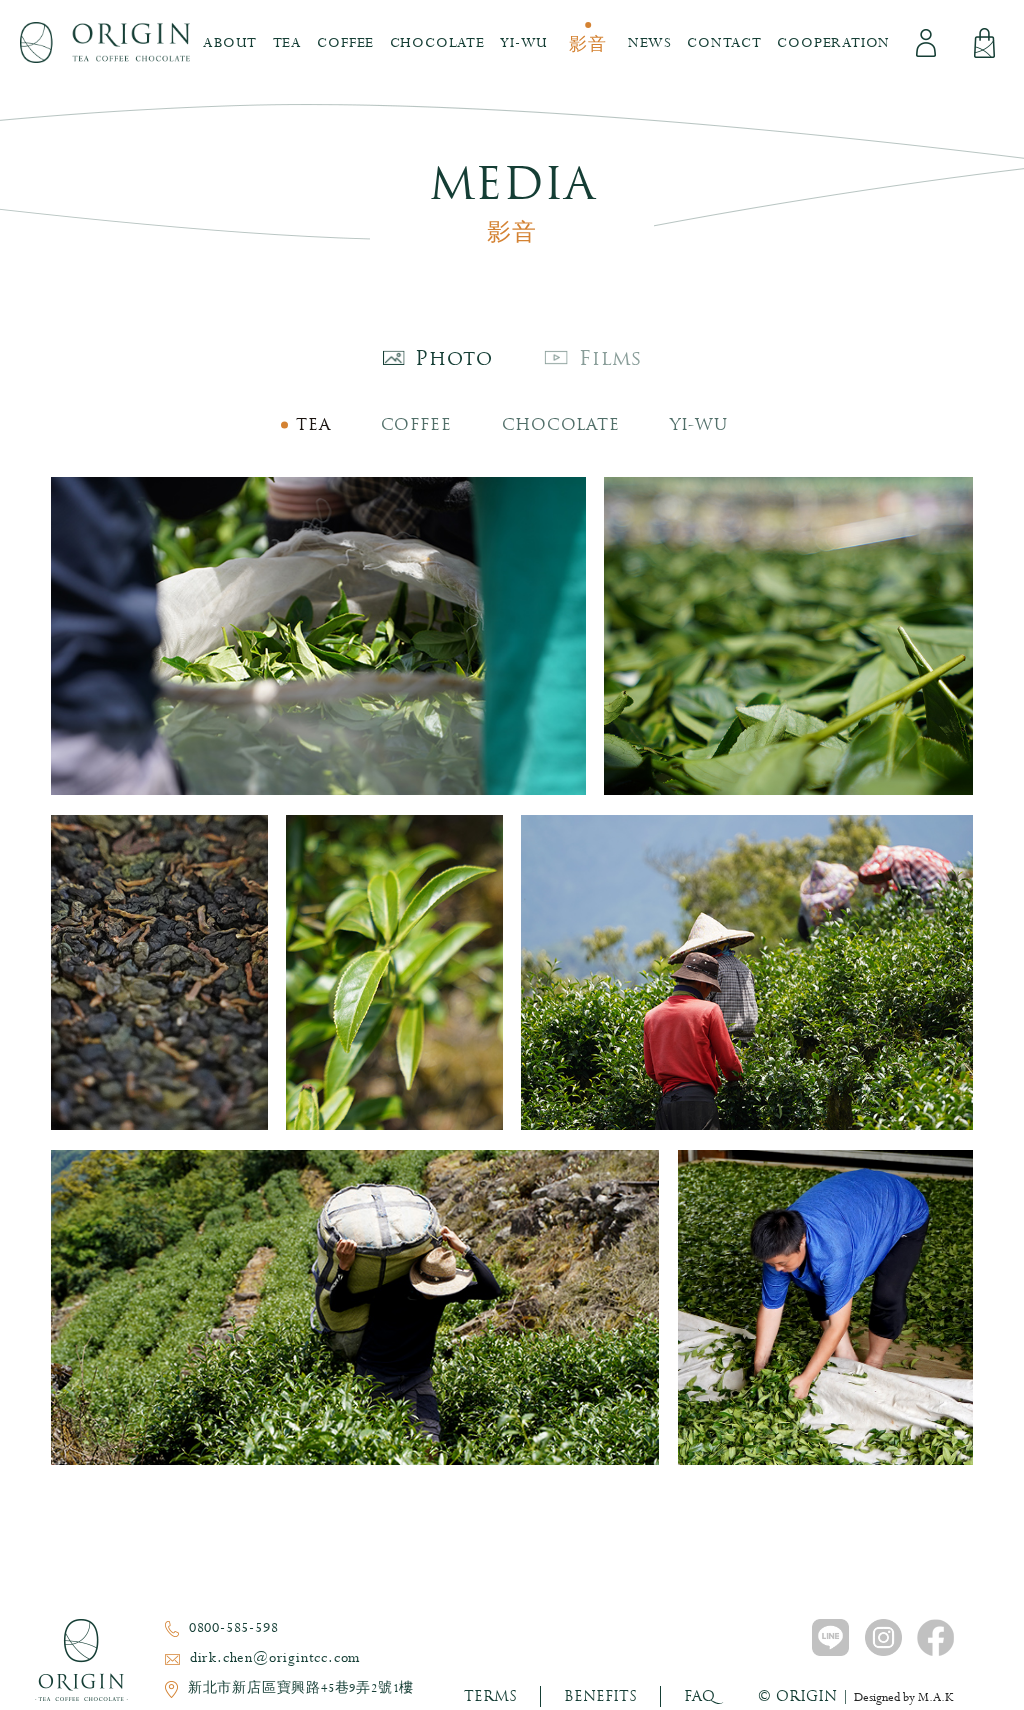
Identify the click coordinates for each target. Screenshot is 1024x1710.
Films (610, 358)
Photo (454, 358)
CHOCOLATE (561, 424)
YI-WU (699, 424)
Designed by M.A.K (904, 1698)
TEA (313, 424)
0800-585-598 (234, 1628)
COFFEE (416, 424)
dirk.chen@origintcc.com (275, 1658)
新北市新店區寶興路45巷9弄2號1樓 (301, 1689)
